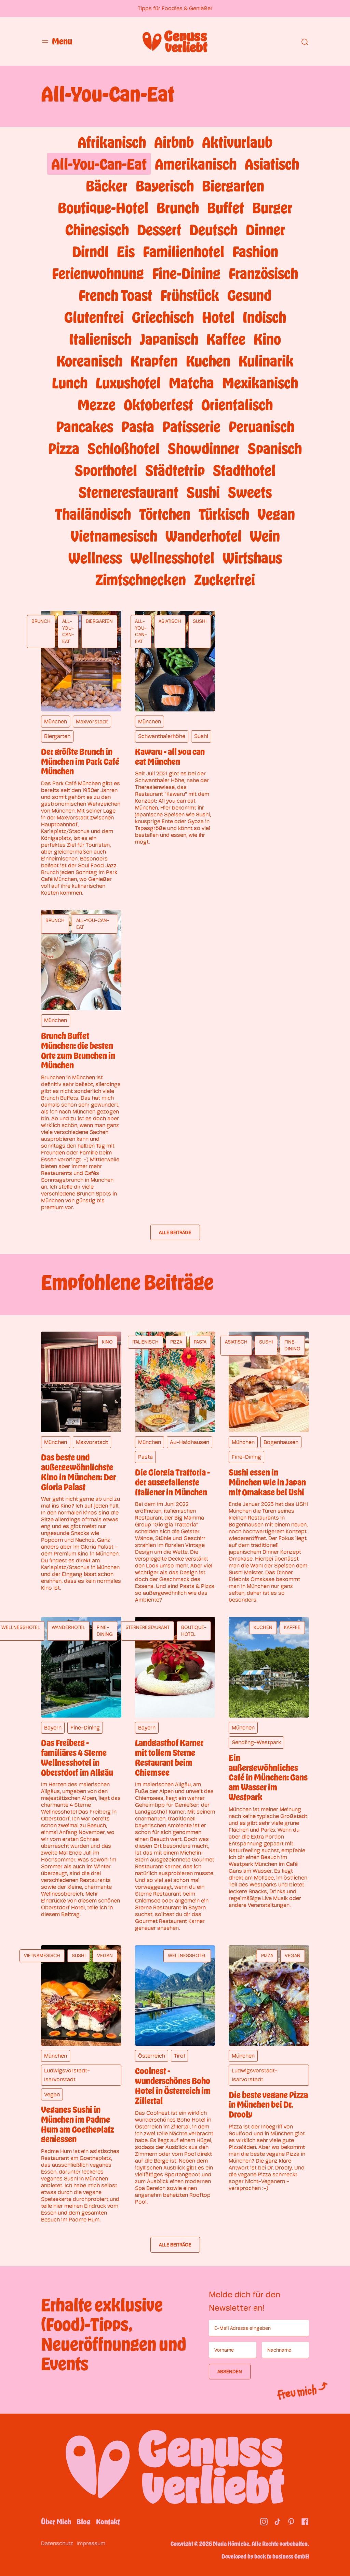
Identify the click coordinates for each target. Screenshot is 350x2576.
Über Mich (56, 2522)
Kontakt (108, 2522)
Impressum (91, 2543)
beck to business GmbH (282, 2556)
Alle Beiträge (175, 1232)
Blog (84, 2522)
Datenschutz (57, 2543)
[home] (175, 41)
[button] (57, 41)
